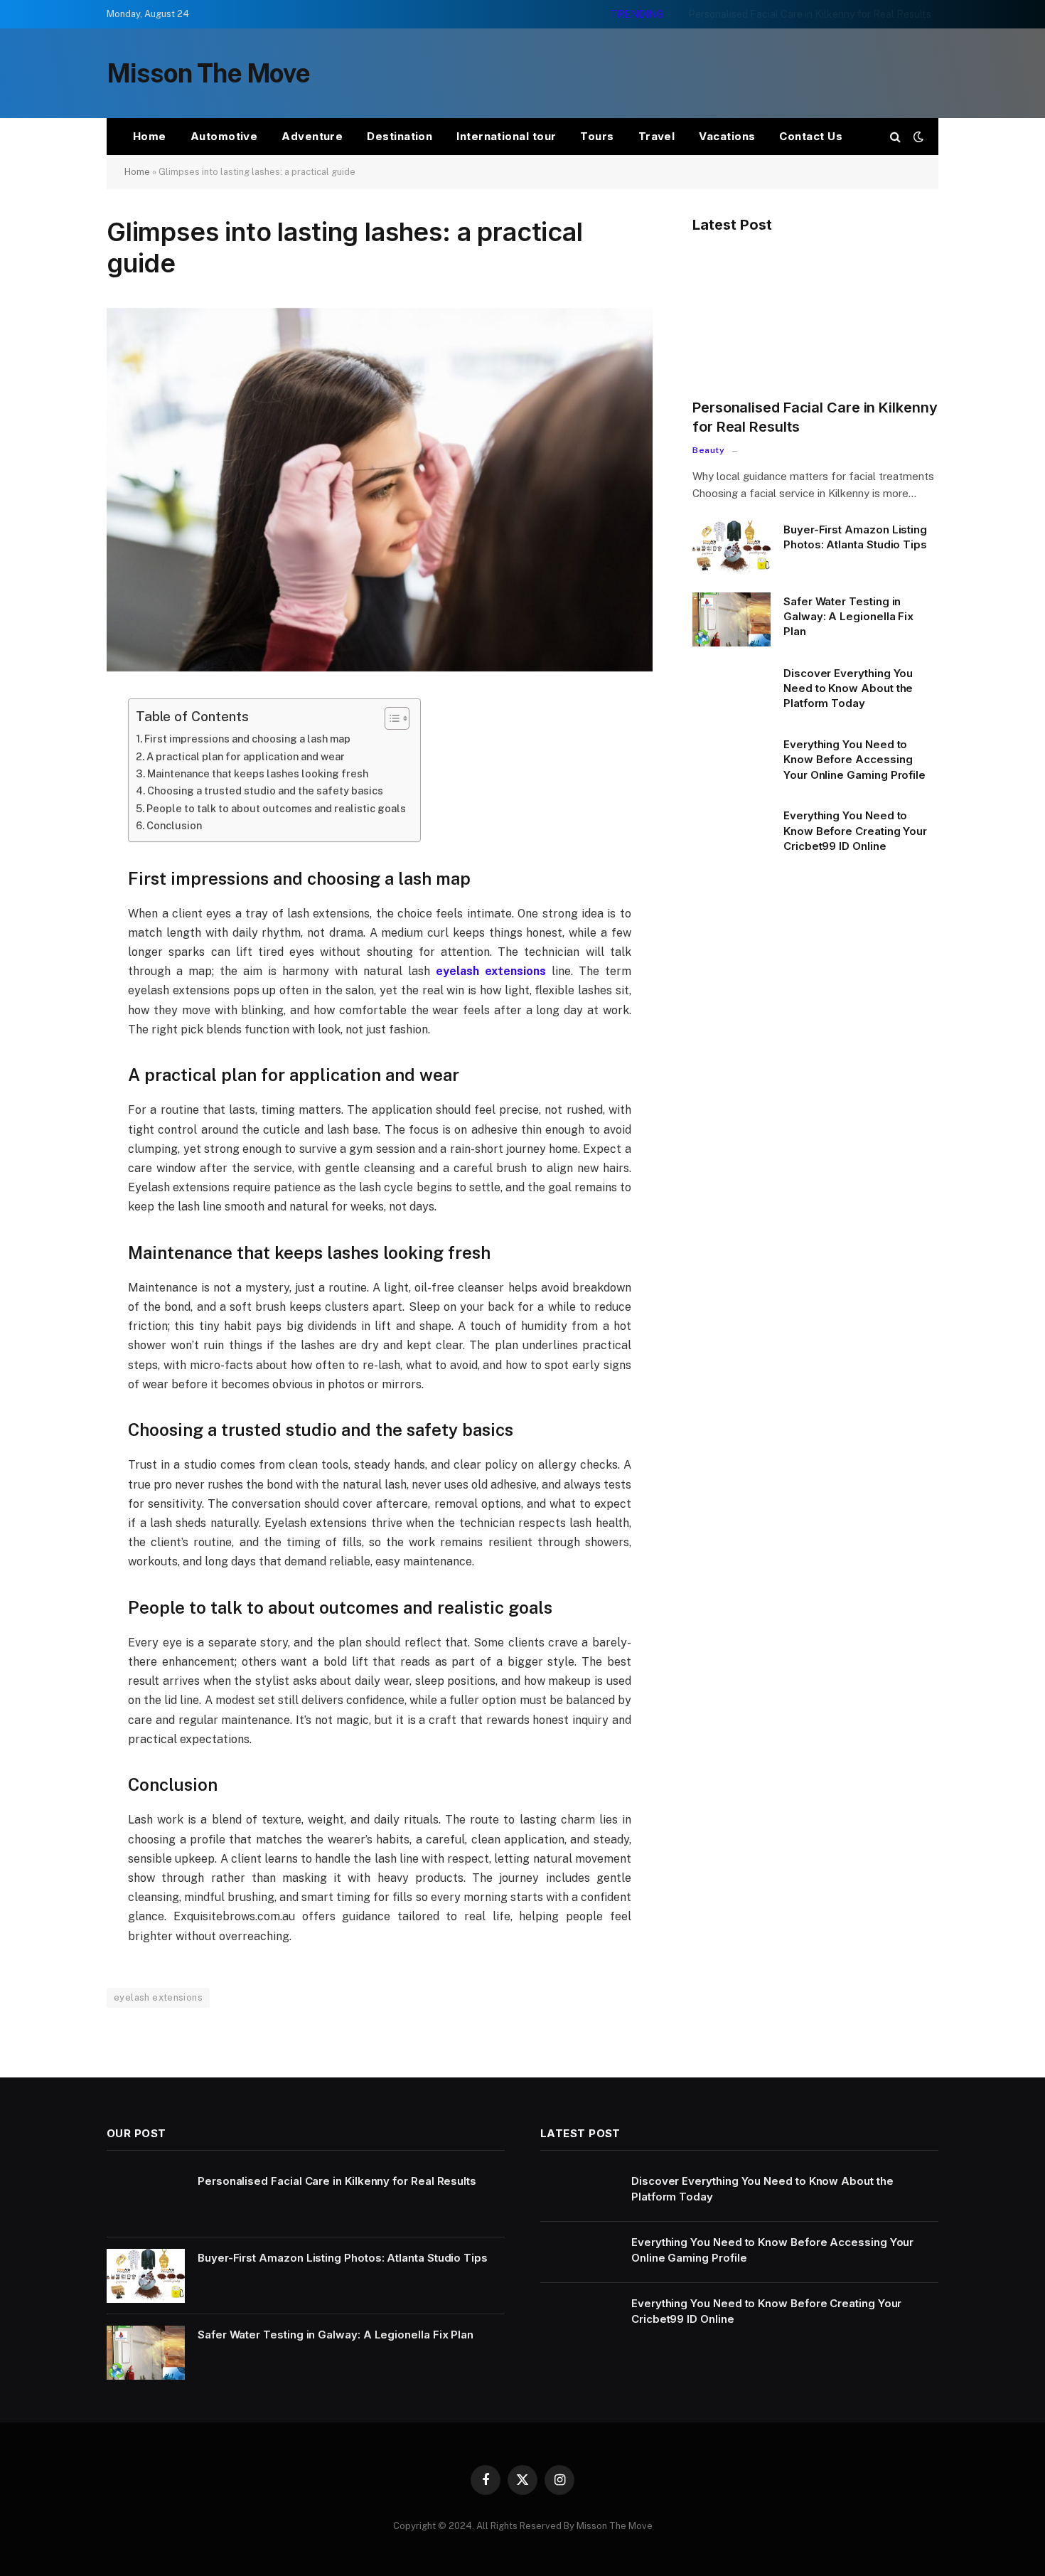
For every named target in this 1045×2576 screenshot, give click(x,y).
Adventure (312, 136)
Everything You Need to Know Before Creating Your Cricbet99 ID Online (855, 831)
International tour (506, 136)
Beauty (709, 450)
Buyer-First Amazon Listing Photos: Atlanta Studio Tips (804, 14)
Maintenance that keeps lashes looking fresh (258, 773)
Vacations (727, 136)
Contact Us (811, 136)
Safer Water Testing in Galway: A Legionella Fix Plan (848, 617)
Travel (657, 136)
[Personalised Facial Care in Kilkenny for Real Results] (815, 318)
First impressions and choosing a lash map (247, 739)
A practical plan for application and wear (246, 756)
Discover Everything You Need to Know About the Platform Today (848, 688)
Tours (597, 136)
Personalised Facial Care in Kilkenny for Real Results (815, 417)
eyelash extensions (158, 1997)
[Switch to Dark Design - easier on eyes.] (917, 137)
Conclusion (174, 825)
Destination (400, 136)
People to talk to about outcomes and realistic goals (276, 808)
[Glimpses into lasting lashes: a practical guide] (380, 668)
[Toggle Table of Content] (390, 718)
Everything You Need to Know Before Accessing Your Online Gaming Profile (854, 760)
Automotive (224, 136)
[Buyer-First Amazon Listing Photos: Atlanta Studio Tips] (731, 548)
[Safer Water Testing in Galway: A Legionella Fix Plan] (731, 619)
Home (150, 136)
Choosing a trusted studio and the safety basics (265, 791)
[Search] (895, 137)
